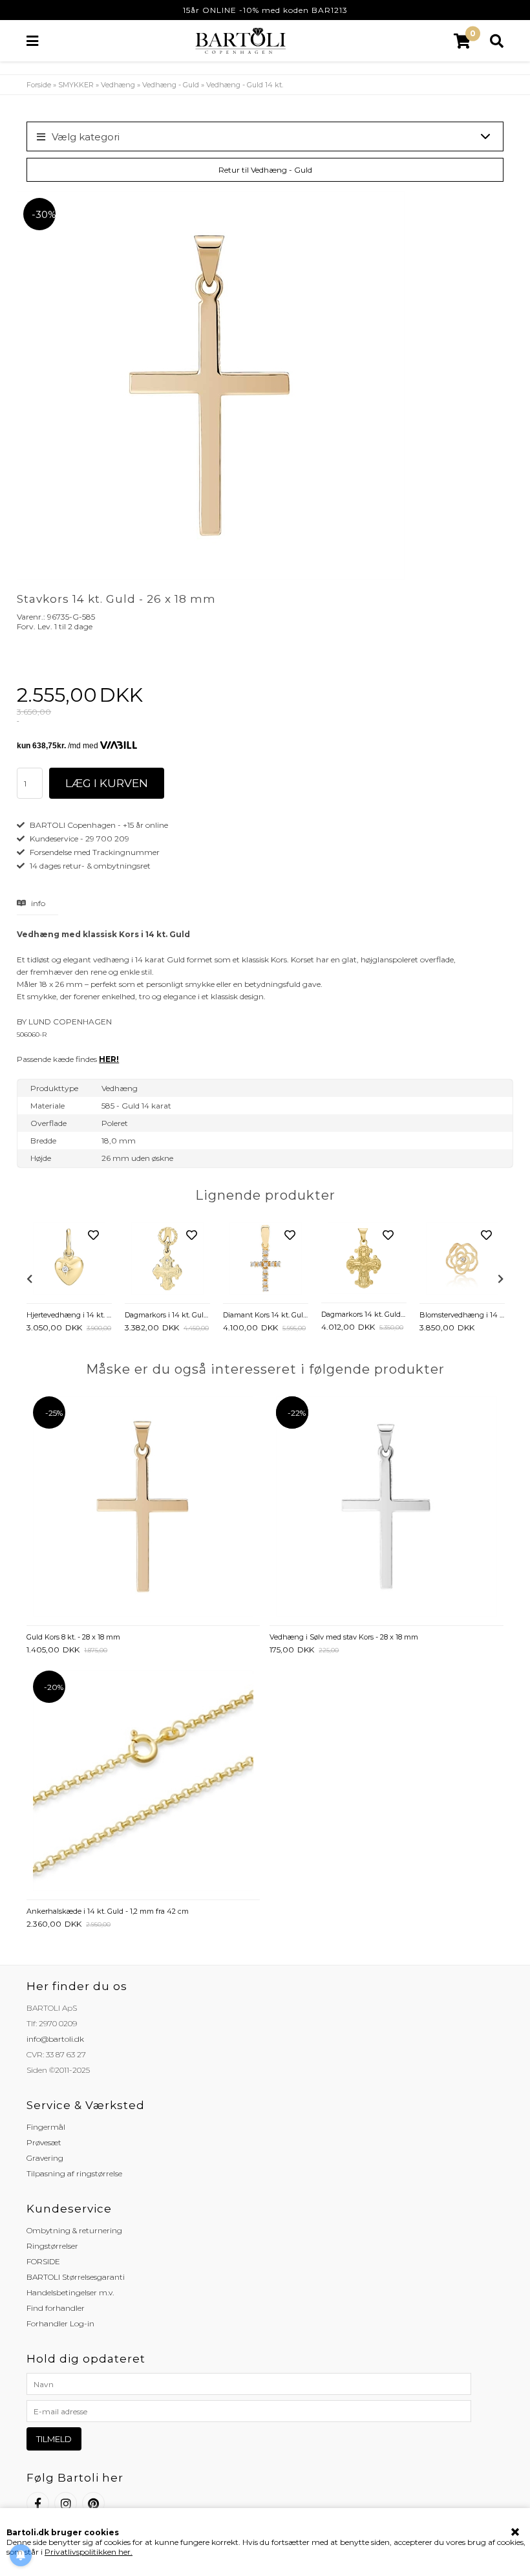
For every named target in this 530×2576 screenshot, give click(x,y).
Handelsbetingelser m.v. (70, 2292)
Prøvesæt (44, 2142)
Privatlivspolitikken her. (89, 2552)
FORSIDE (43, 2261)
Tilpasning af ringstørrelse (74, 2173)
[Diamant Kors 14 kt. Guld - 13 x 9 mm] (266, 1260)
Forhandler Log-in (60, 2323)
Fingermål (46, 2127)
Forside (39, 85)
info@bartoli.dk (55, 2039)
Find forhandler (56, 2308)
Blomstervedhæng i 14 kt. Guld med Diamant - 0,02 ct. (462, 1315)
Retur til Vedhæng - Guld (265, 170)
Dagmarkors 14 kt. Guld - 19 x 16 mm (364, 1314)
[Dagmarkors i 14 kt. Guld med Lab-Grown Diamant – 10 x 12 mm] (167, 1260)
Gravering (45, 2158)
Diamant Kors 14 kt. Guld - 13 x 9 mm (266, 1315)
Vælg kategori (86, 137)
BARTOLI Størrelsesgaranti (76, 2277)
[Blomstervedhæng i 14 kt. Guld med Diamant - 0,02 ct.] (462, 1260)
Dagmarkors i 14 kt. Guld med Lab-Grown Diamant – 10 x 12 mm (167, 1315)
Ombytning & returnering (74, 2230)
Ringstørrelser (52, 2246)
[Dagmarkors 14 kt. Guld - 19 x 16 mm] (364, 1260)
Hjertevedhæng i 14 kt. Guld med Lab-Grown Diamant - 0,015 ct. (69, 1315)
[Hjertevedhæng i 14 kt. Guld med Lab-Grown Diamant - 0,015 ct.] (69, 1260)
